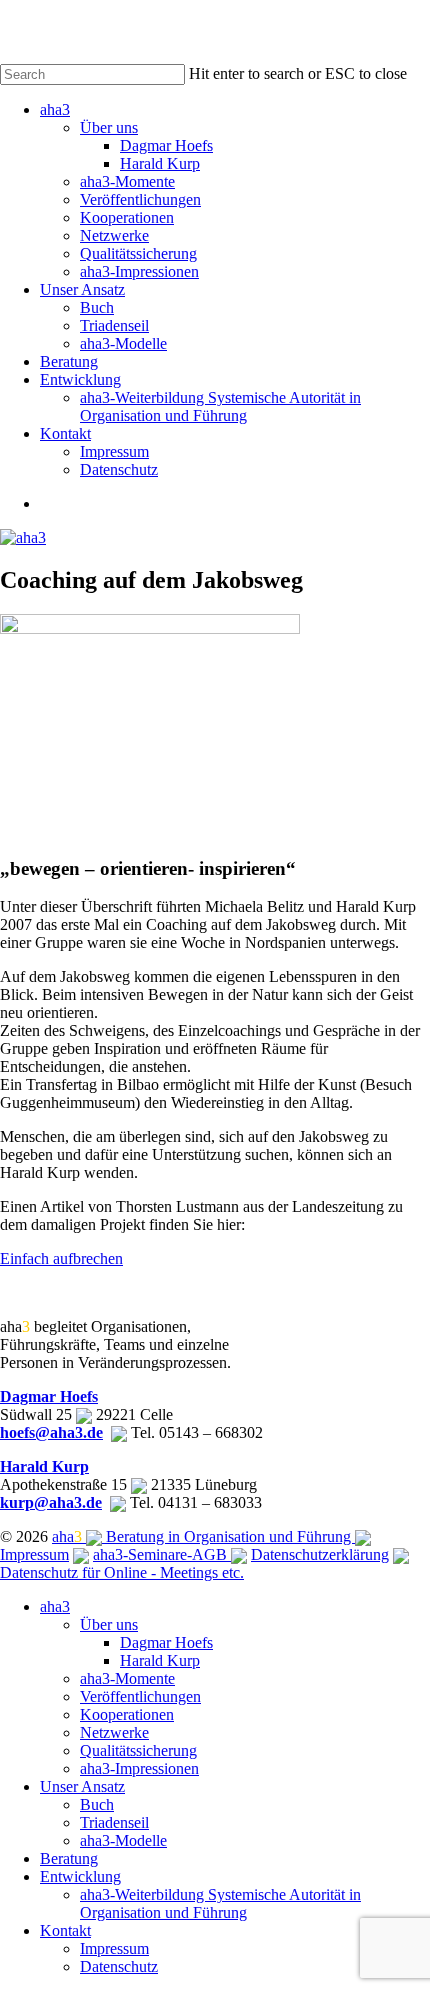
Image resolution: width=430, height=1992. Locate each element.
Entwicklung (80, 1876)
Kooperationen (127, 1714)
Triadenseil (114, 1822)
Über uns (109, 1624)
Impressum (34, 1554)
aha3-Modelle (123, 1840)
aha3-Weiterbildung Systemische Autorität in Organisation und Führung (220, 1903)
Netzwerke (114, 1732)
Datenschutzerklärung (320, 1554)
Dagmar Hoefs (49, 1396)
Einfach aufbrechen (61, 1258)
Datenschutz (119, 1966)
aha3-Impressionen (139, 1768)
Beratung (69, 1858)
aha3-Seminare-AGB (162, 1554)
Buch (97, 1804)
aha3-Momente (127, 1678)
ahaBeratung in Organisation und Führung (203, 1536)
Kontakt (65, 1930)
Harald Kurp (44, 1466)
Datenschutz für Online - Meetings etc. (122, 1572)
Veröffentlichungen (140, 1696)
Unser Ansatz (82, 1786)
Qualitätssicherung (138, 1750)
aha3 (55, 1606)
